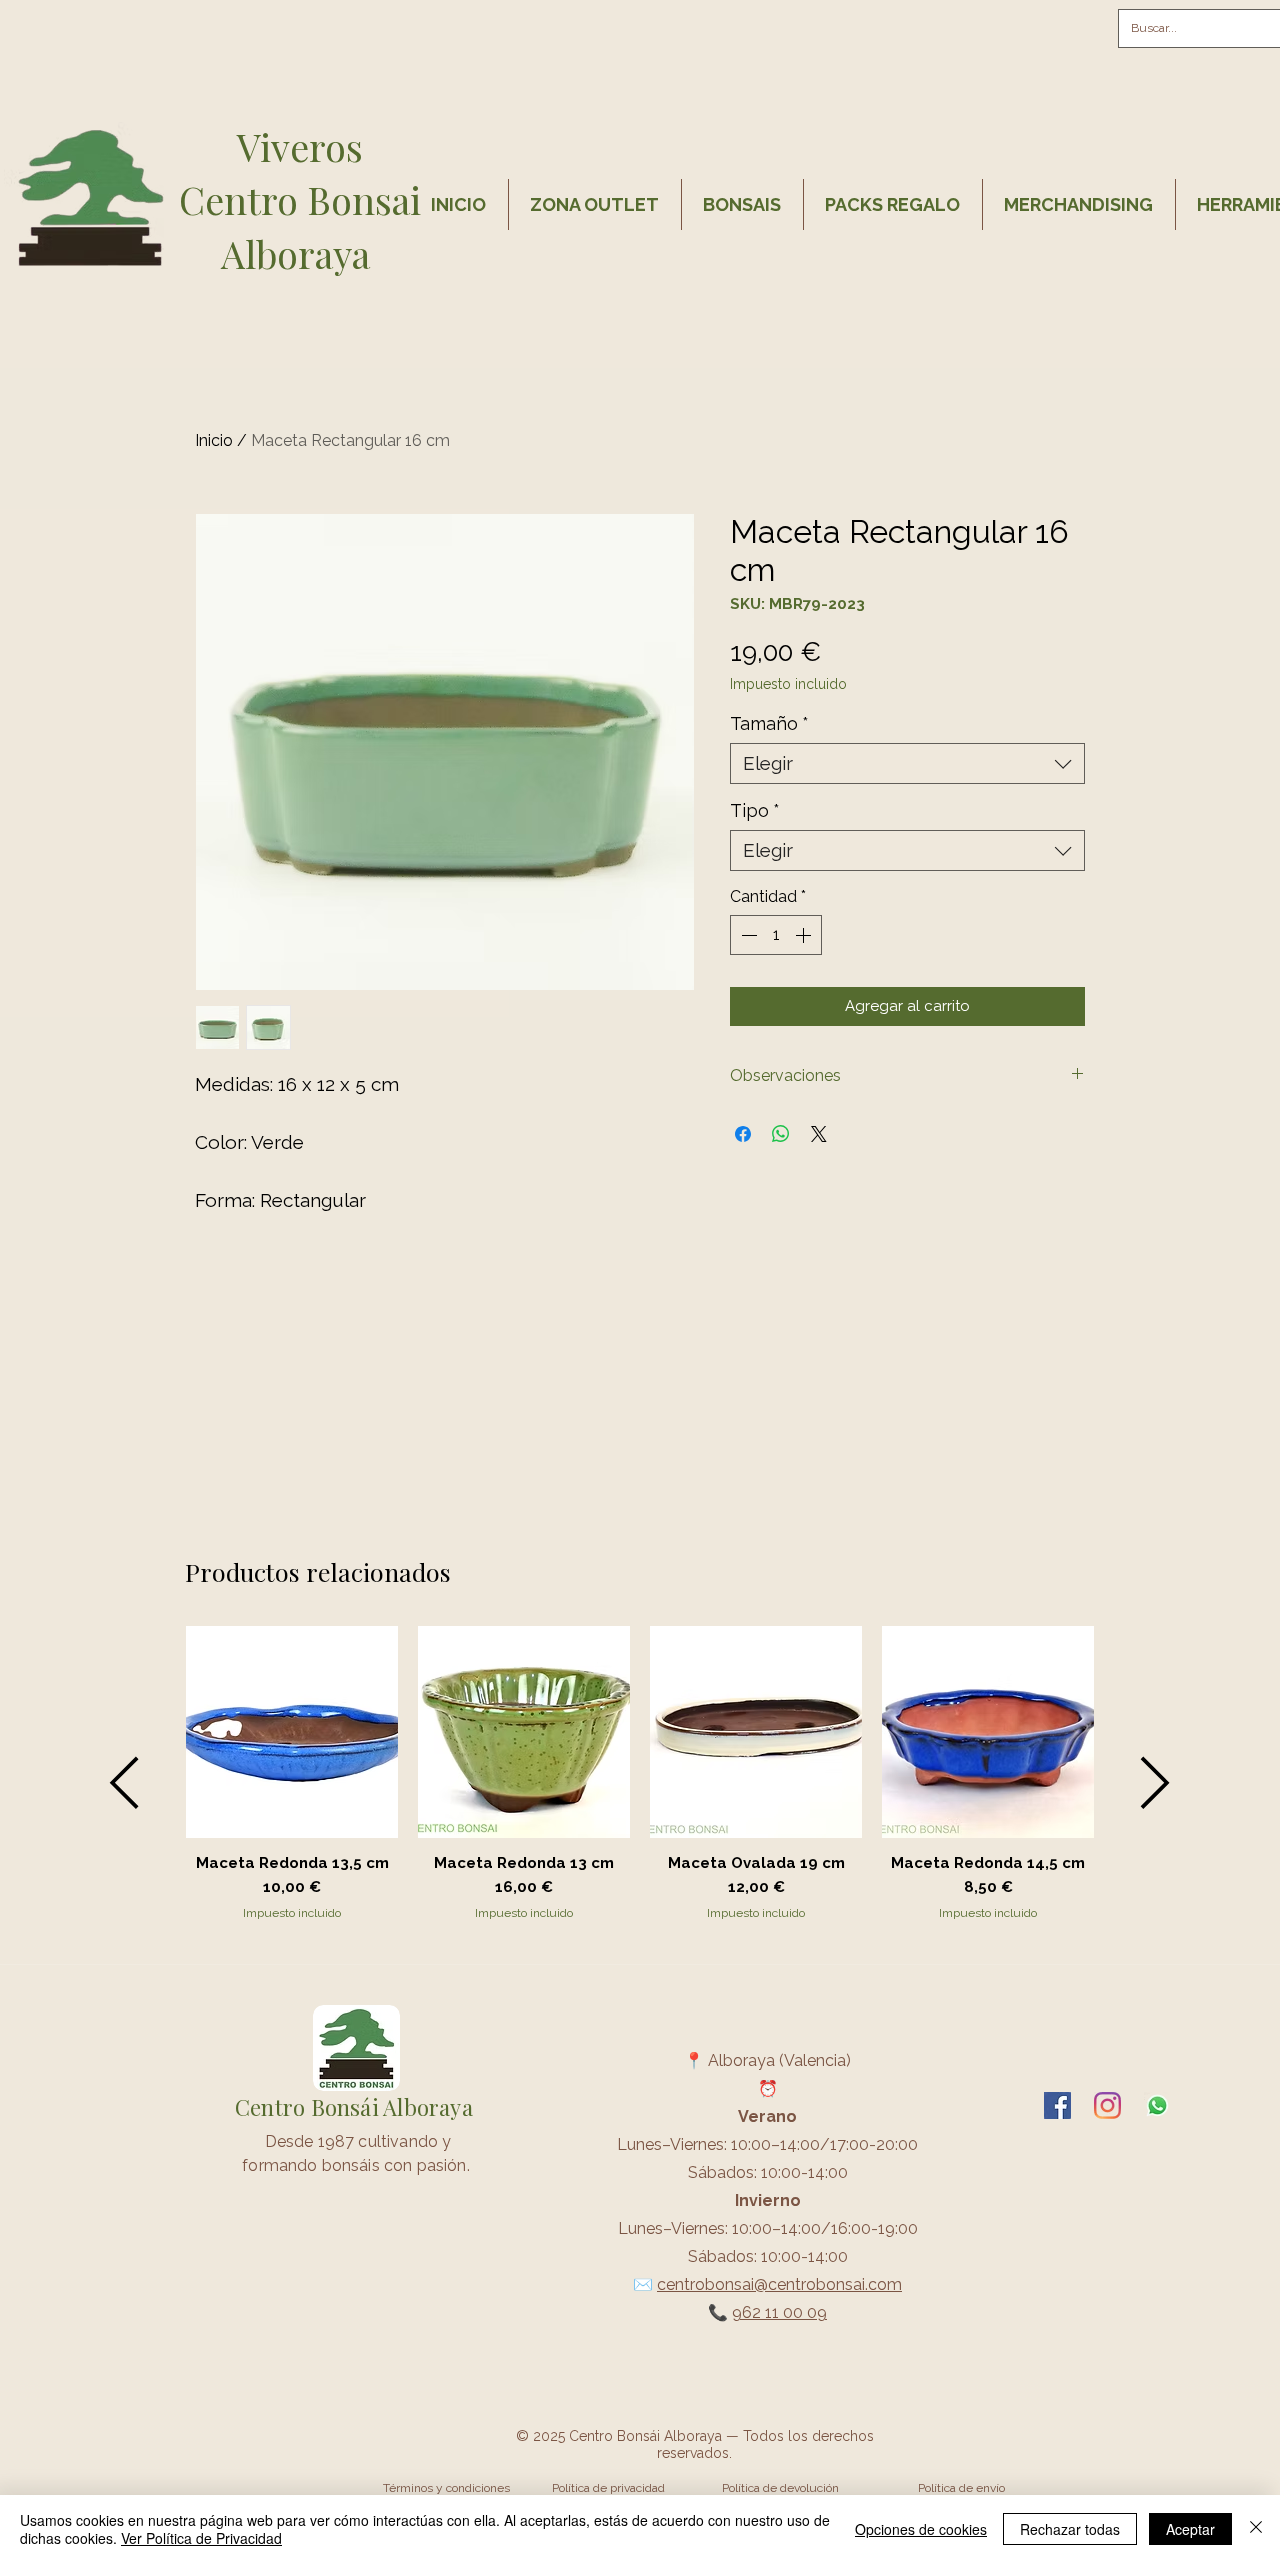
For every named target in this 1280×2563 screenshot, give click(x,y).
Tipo (755, 810)
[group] (640, 1783)
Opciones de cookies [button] (921, 2529)
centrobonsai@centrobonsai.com (779, 2284)
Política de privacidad (608, 2488)
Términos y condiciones (446, 2488)
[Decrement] (747, 935)
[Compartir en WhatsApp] (781, 1134)
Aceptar (1190, 2529)
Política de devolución (780, 2488)
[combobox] (907, 763)
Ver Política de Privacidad (201, 2538)
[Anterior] (124, 1782)
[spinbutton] (776, 935)
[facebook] (1057, 2105)
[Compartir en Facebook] (743, 1134)
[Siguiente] (1155, 1782)
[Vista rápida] (292, 1732)
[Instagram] (1107, 2105)
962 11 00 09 (779, 2312)
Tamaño (769, 723)
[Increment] (805, 935)
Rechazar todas (1070, 2529)
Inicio (214, 440)
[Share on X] (819, 1134)
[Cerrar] (1256, 2529)
